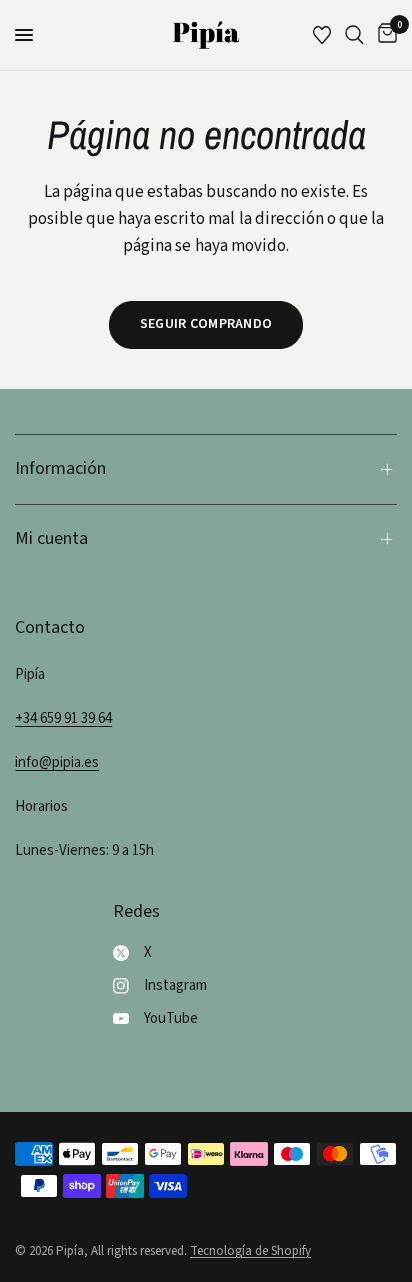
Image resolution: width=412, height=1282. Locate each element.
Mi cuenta (51, 538)
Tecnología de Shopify (250, 1251)
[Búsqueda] (354, 35)
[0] (384, 35)
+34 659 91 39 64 (63, 718)
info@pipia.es (57, 762)
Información (60, 468)
